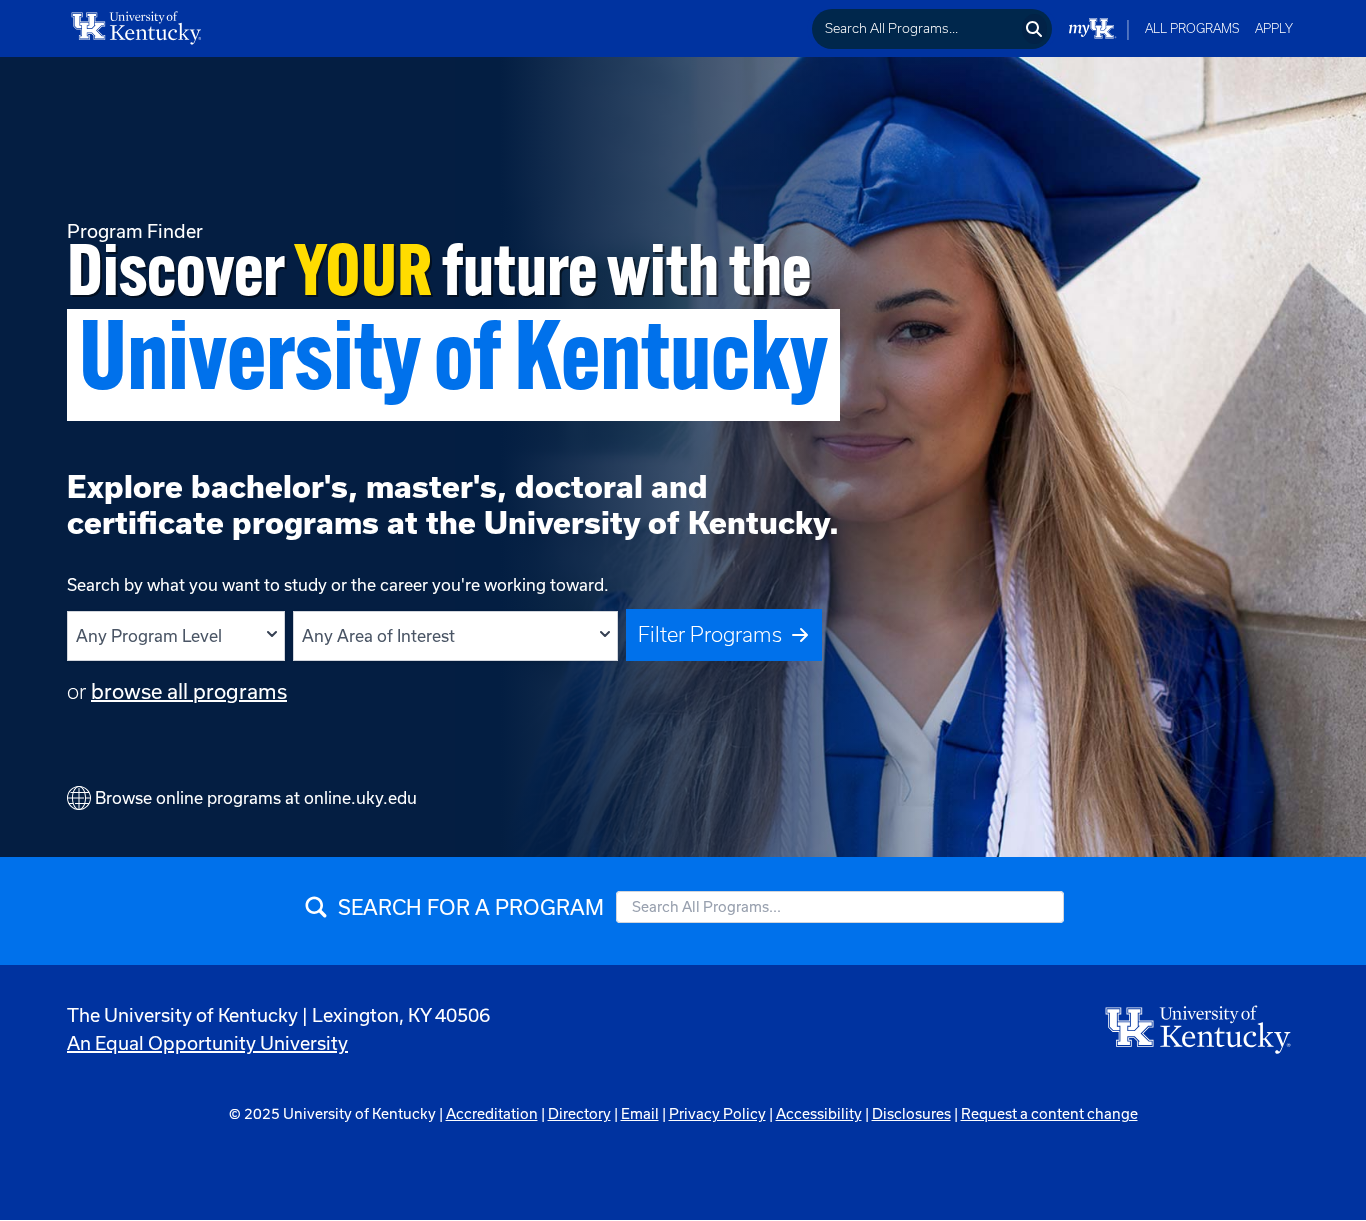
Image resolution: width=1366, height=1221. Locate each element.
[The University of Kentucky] (1199, 1028)
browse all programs (189, 691)
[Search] (1034, 29)
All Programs (1192, 28)
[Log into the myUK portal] (1093, 28)
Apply (1274, 28)
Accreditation (492, 1113)
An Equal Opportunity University (207, 1043)
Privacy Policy (717, 1113)
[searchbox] (915, 29)
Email (640, 1113)
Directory (579, 1113)
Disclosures (911, 1113)
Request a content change (1049, 1113)
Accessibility (819, 1113)
